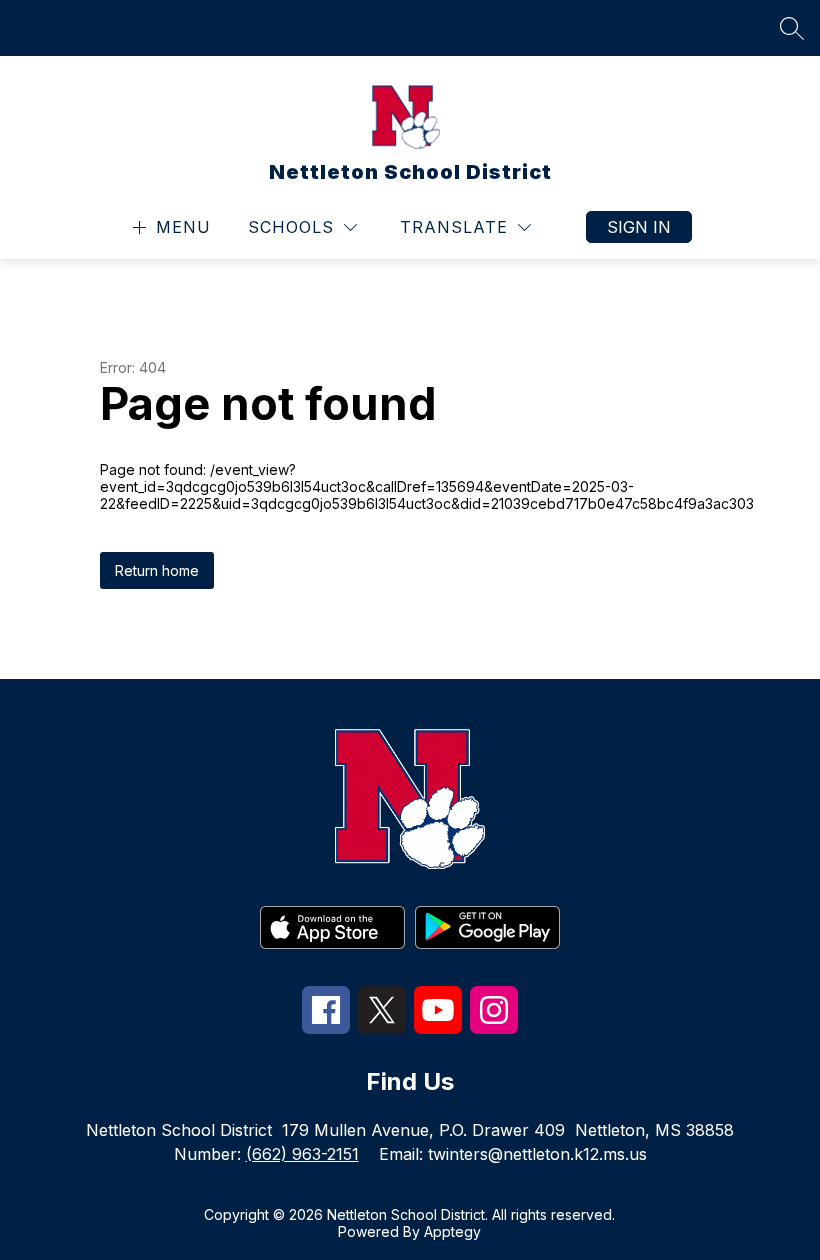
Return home (157, 570)
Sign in (639, 227)
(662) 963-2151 (302, 1154)
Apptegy (452, 1231)
